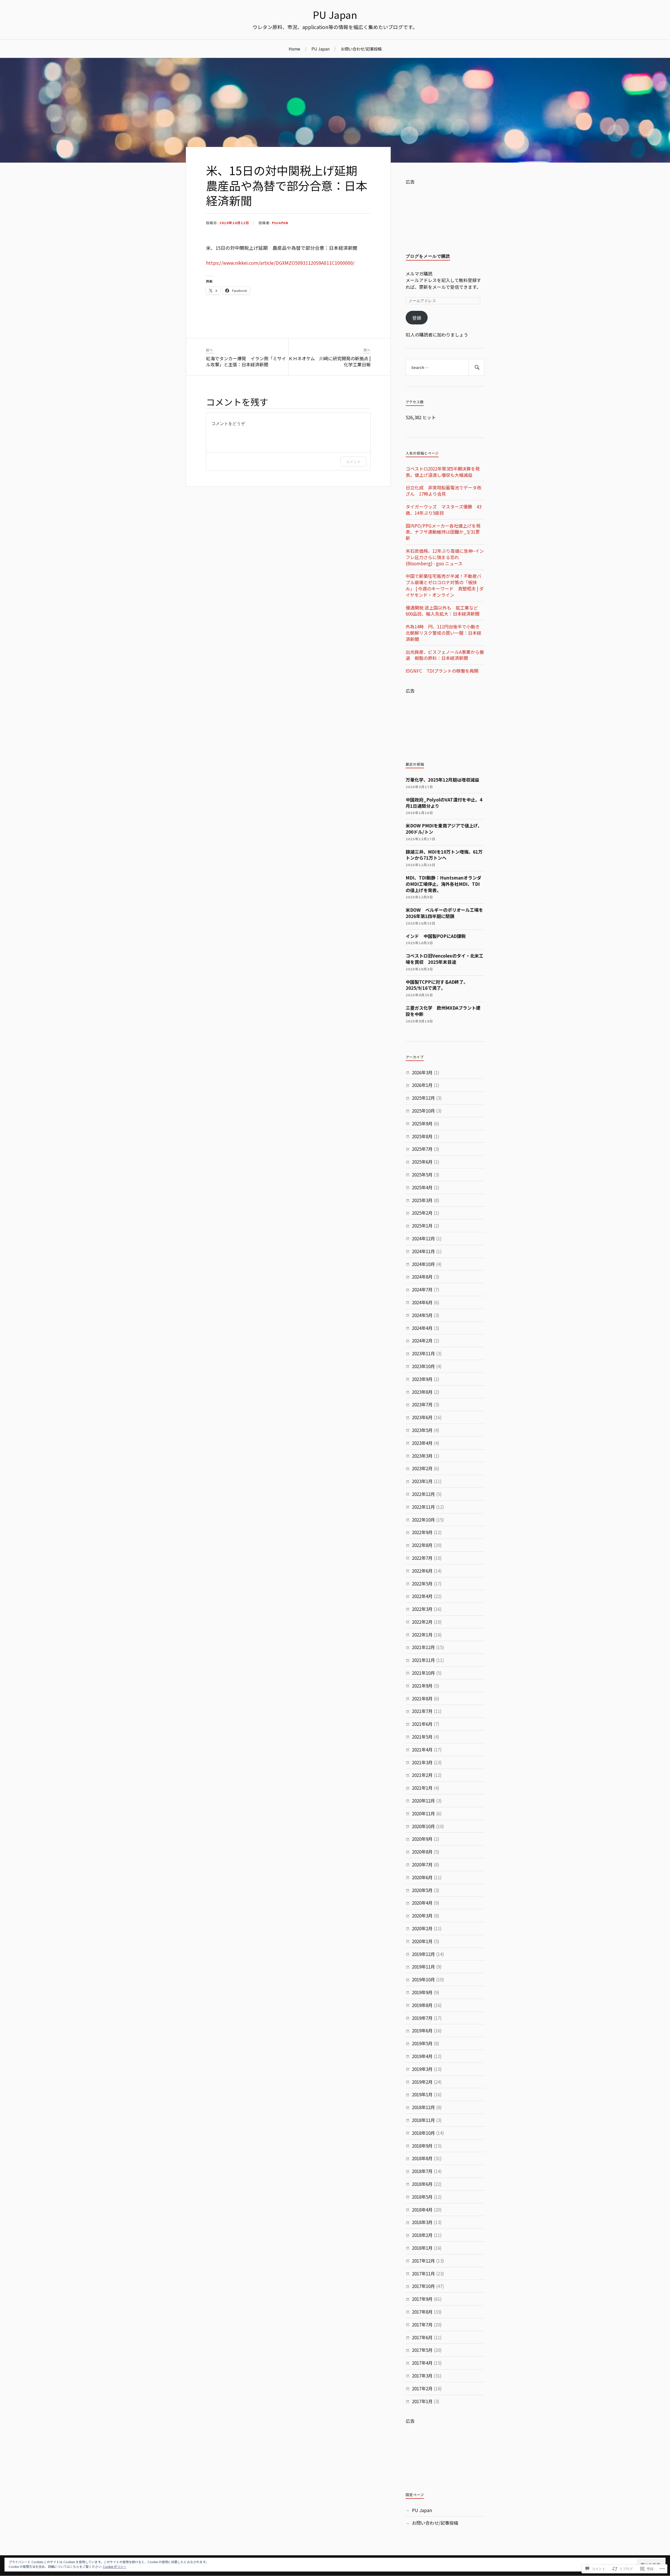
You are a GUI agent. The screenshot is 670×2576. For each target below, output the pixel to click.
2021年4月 (422, 1749)
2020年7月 (422, 1864)
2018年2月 (422, 2235)
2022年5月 (422, 1583)
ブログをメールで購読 (428, 256)
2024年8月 (422, 1277)
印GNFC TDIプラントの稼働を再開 (442, 671)
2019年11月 (423, 1967)
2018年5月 (422, 2197)
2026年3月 (422, 1072)
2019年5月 (422, 2043)
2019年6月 (422, 2030)
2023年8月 (422, 1392)
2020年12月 (423, 1801)
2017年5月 (422, 2350)
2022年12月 (423, 1494)
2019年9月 (422, 1992)
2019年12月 (423, 1954)
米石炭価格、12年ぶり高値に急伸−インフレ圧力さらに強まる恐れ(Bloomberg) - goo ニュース (445, 557)
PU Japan (335, 15)
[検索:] (445, 367)
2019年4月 (422, 2056)
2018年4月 (422, 2210)
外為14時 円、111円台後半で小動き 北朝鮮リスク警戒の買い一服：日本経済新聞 (443, 633)
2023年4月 (422, 1443)
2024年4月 (422, 1328)
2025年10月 (423, 1111)
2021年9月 (422, 1686)
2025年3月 (422, 1200)
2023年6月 (422, 1417)
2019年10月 (423, 1979)
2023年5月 (422, 1430)
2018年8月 (422, 2158)
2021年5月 (422, 1737)
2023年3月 (422, 1456)
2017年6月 (422, 2337)
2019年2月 (422, 2082)
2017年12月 (423, 2261)
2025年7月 (422, 1149)
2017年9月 (422, 2299)
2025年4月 (422, 1187)
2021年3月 (422, 1762)
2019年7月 (422, 2018)
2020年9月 (422, 1839)
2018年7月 (422, 2171)
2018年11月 (423, 2120)
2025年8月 (422, 1136)
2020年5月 (422, 1890)
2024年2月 (422, 1340)
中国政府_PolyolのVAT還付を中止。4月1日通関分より (444, 803)
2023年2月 (422, 1468)
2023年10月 (423, 1366)
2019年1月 (422, 2094)
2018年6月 (422, 2184)
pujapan (280, 223)
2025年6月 (422, 1162)
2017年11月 (423, 2273)
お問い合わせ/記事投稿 (361, 49)
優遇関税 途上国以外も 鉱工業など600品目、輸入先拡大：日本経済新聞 (443, 611)
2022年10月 (423, 1520)
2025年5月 (422, 1174)
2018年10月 (423, 2133)
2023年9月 (422, 1379)
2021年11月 (423, 1660)
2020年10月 (423, 1826)
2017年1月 (422, 2401)
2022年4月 (422, 1596)
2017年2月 (422, 2388)
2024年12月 (423, 1238)
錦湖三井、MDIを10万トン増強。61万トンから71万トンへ (444, 855)
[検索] (476, 367)
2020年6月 (422, 1877)
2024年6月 (422, 1302)
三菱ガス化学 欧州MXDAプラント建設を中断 (443, 1011)
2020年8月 (422, 1852)
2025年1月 (422, 1226)
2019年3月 (422, 2069)
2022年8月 (422, 1545)
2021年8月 (422, 1698)
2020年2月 (422, 1928)
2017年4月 (422, 2363)
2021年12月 (423, 1647)
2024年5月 (422, 1315)
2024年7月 (422, 1289)
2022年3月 (422, 1609)
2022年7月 (422, 1558)
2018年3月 (422, 2222)
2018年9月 (422, 2146)
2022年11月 (423, 1507)
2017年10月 (423, 2286)
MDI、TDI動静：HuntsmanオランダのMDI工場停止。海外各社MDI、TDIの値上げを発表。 (443, 884)
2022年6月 (422, 1571)
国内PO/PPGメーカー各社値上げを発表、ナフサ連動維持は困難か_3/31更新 (443, 532)
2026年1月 (422, 1085)
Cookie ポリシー (115, 2566)
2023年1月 (422, 1481)
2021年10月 (423, 1673)
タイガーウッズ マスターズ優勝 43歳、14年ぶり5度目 (443, 510)
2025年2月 (422, 1213)
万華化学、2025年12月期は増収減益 (442, 780)
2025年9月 (422, 1123)
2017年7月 (422, 2325)
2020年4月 (422, 1903)
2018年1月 (422, 2248)
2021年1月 (422, 1788)
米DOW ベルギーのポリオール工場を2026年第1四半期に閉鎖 (444, 913)
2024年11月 (423, 1251)
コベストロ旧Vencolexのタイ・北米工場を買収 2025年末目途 (445, 959)
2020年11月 (423, 1813)
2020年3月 (422, 1916)
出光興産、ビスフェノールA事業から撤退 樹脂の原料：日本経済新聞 (445, 655)
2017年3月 (422, 2376)
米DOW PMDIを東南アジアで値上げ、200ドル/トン (444, 829)
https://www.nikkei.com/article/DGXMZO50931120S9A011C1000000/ (280, 263)
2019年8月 (422, 2005)
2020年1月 (422, 1941)
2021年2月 (422, 1775)
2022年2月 (422, 1622)
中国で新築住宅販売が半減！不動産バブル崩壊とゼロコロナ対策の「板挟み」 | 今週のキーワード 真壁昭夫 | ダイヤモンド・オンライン (445, 585)
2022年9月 (422, 1532)
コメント (353, 461)
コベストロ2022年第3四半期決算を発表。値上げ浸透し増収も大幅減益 (443, 472)
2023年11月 (423, 1353)
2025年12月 (423, 1098)
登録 (417, 318)
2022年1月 (422, 1635)
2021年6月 (422, 1724)
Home (294, 49)
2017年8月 (422, 2312)
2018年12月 (423, 2107)
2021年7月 (422, 1711)
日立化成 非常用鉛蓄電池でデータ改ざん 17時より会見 (443, 491)
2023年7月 (422, 1404)
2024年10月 (423, 1264)
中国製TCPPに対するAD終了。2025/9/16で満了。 (437, 985)
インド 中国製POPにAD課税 (436, 936)
